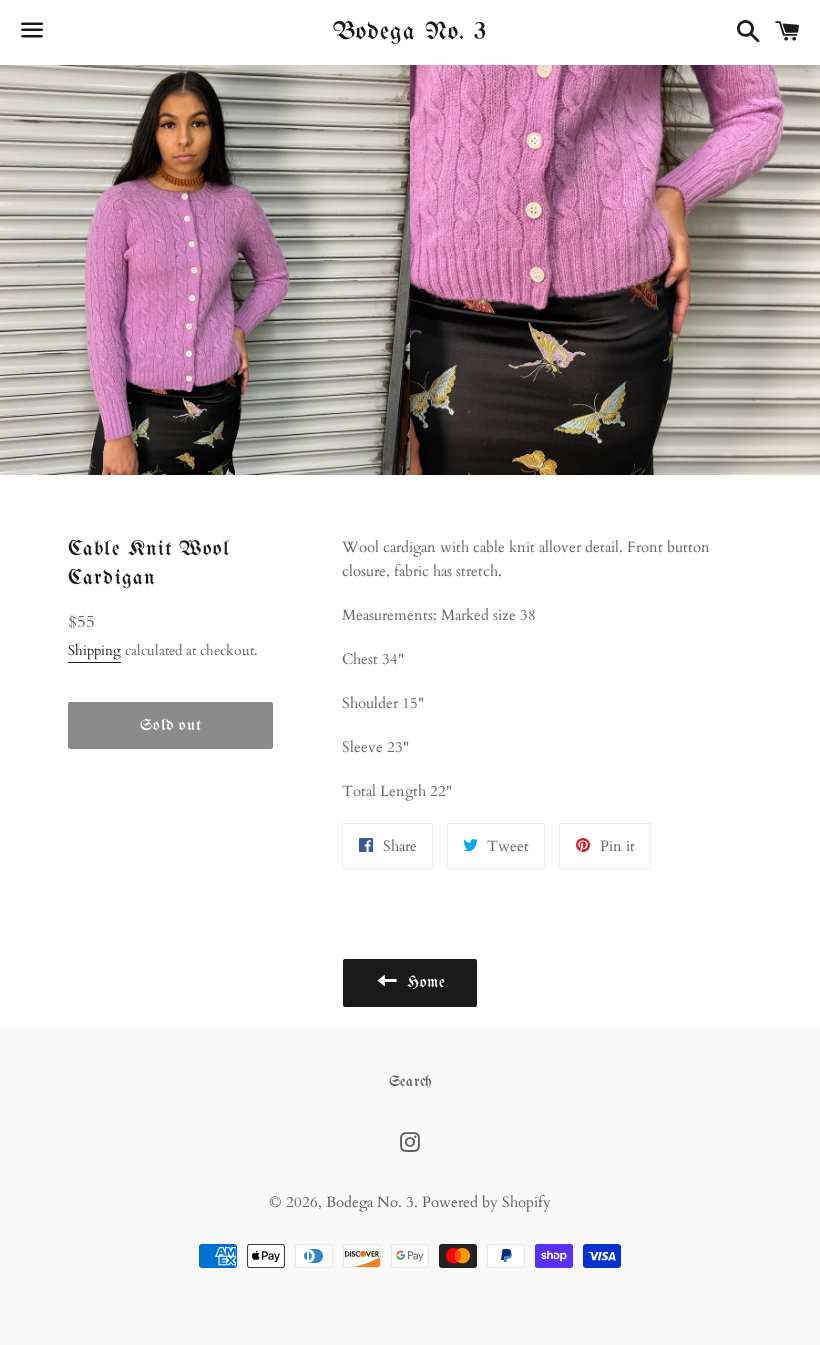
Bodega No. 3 (410, 32)
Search (410, 1082)
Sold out (170, 725)
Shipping (94, 650)
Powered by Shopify (486, 1202)
